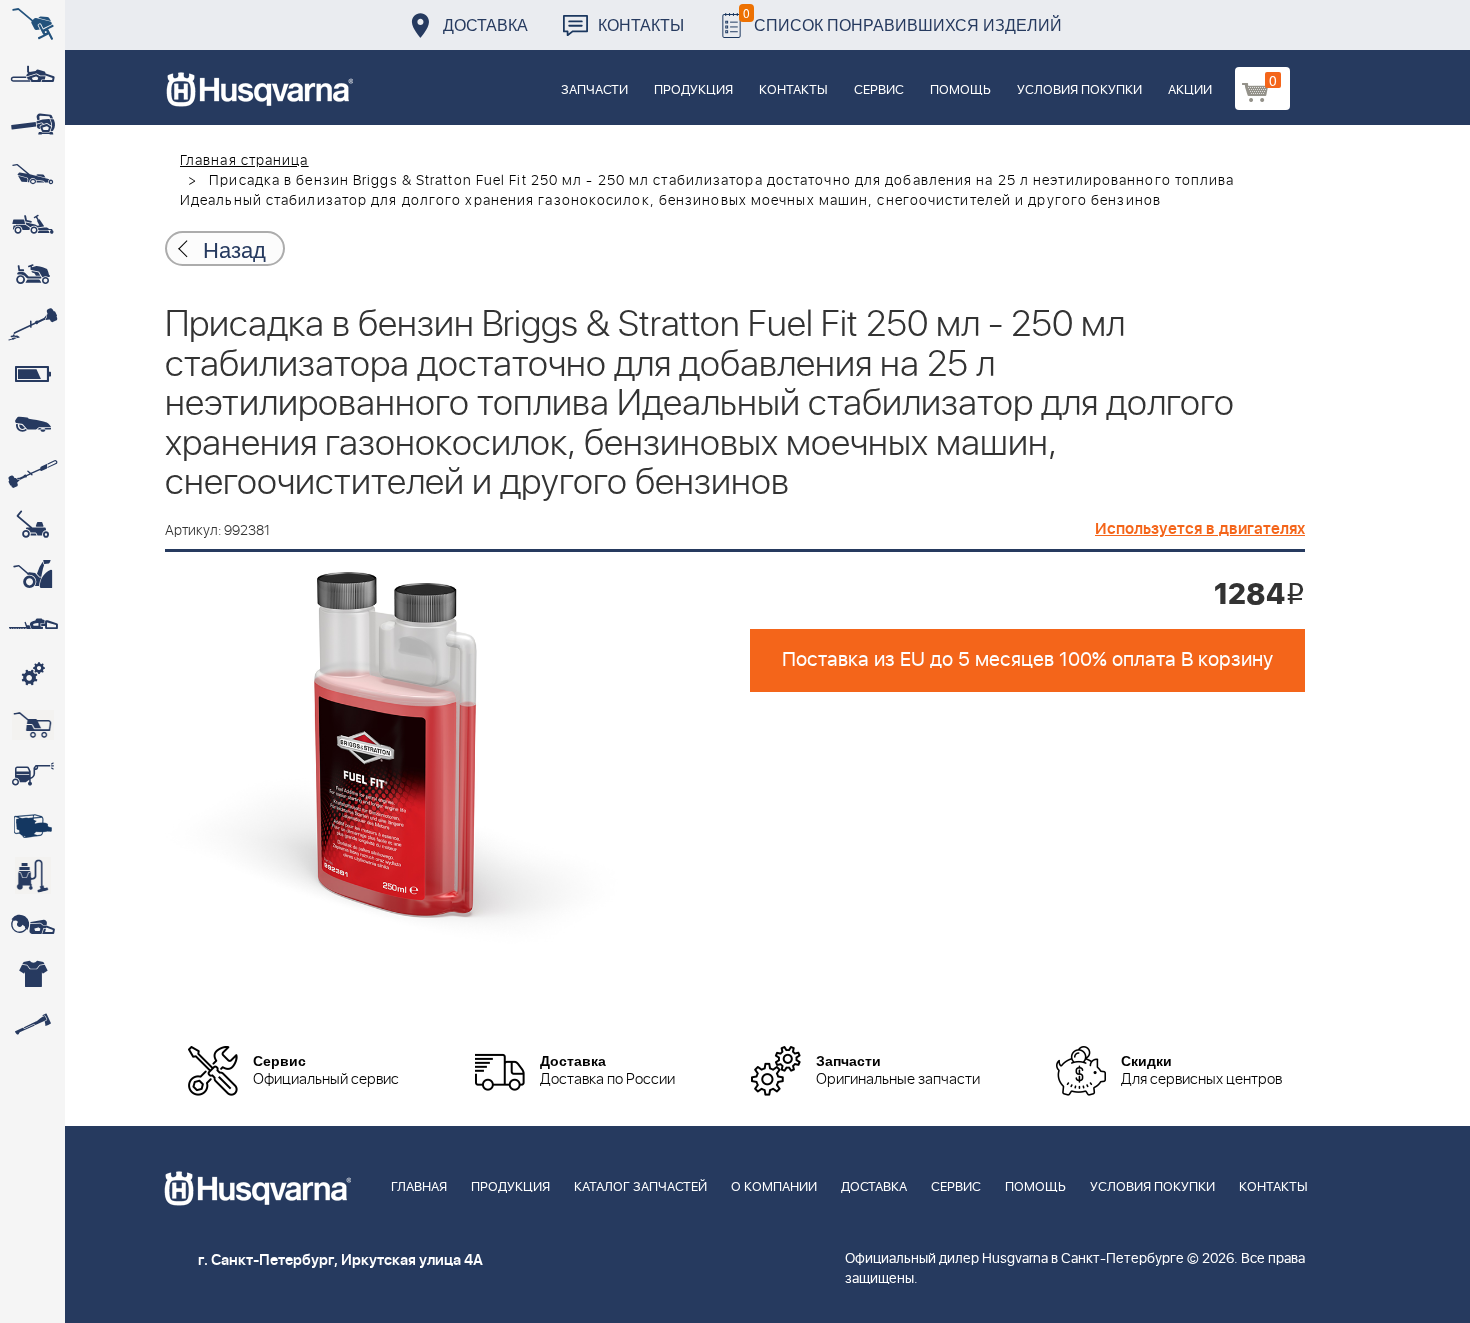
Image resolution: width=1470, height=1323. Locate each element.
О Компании (774, 1187)
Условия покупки (1079, 90)
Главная (419, 1187)
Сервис (879, 90)
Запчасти (594, 90)
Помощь (960, 90)
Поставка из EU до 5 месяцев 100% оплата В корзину (1027, 660)
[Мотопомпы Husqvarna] (32, 825)
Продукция (693, 90)
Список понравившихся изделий (902, 19)
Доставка (485, 24)
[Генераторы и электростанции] (32, 725)
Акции (1190, 90)
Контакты (641, 24)
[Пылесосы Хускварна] (32, 875)
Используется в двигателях (1200, 529)
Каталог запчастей (640, 1187)
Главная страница (244, 161)
